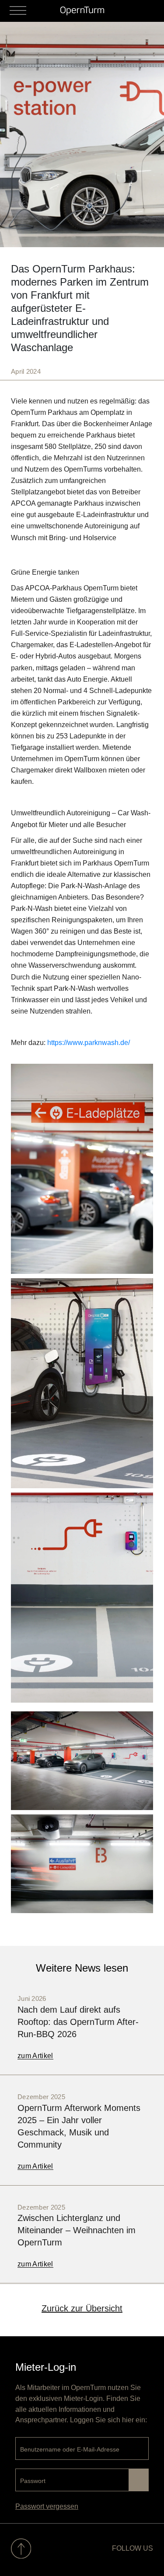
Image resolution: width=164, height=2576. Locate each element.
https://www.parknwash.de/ (89, 1043)
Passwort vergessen (47, 2506)
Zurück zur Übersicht (82, 2308)
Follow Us (133, 2548)
